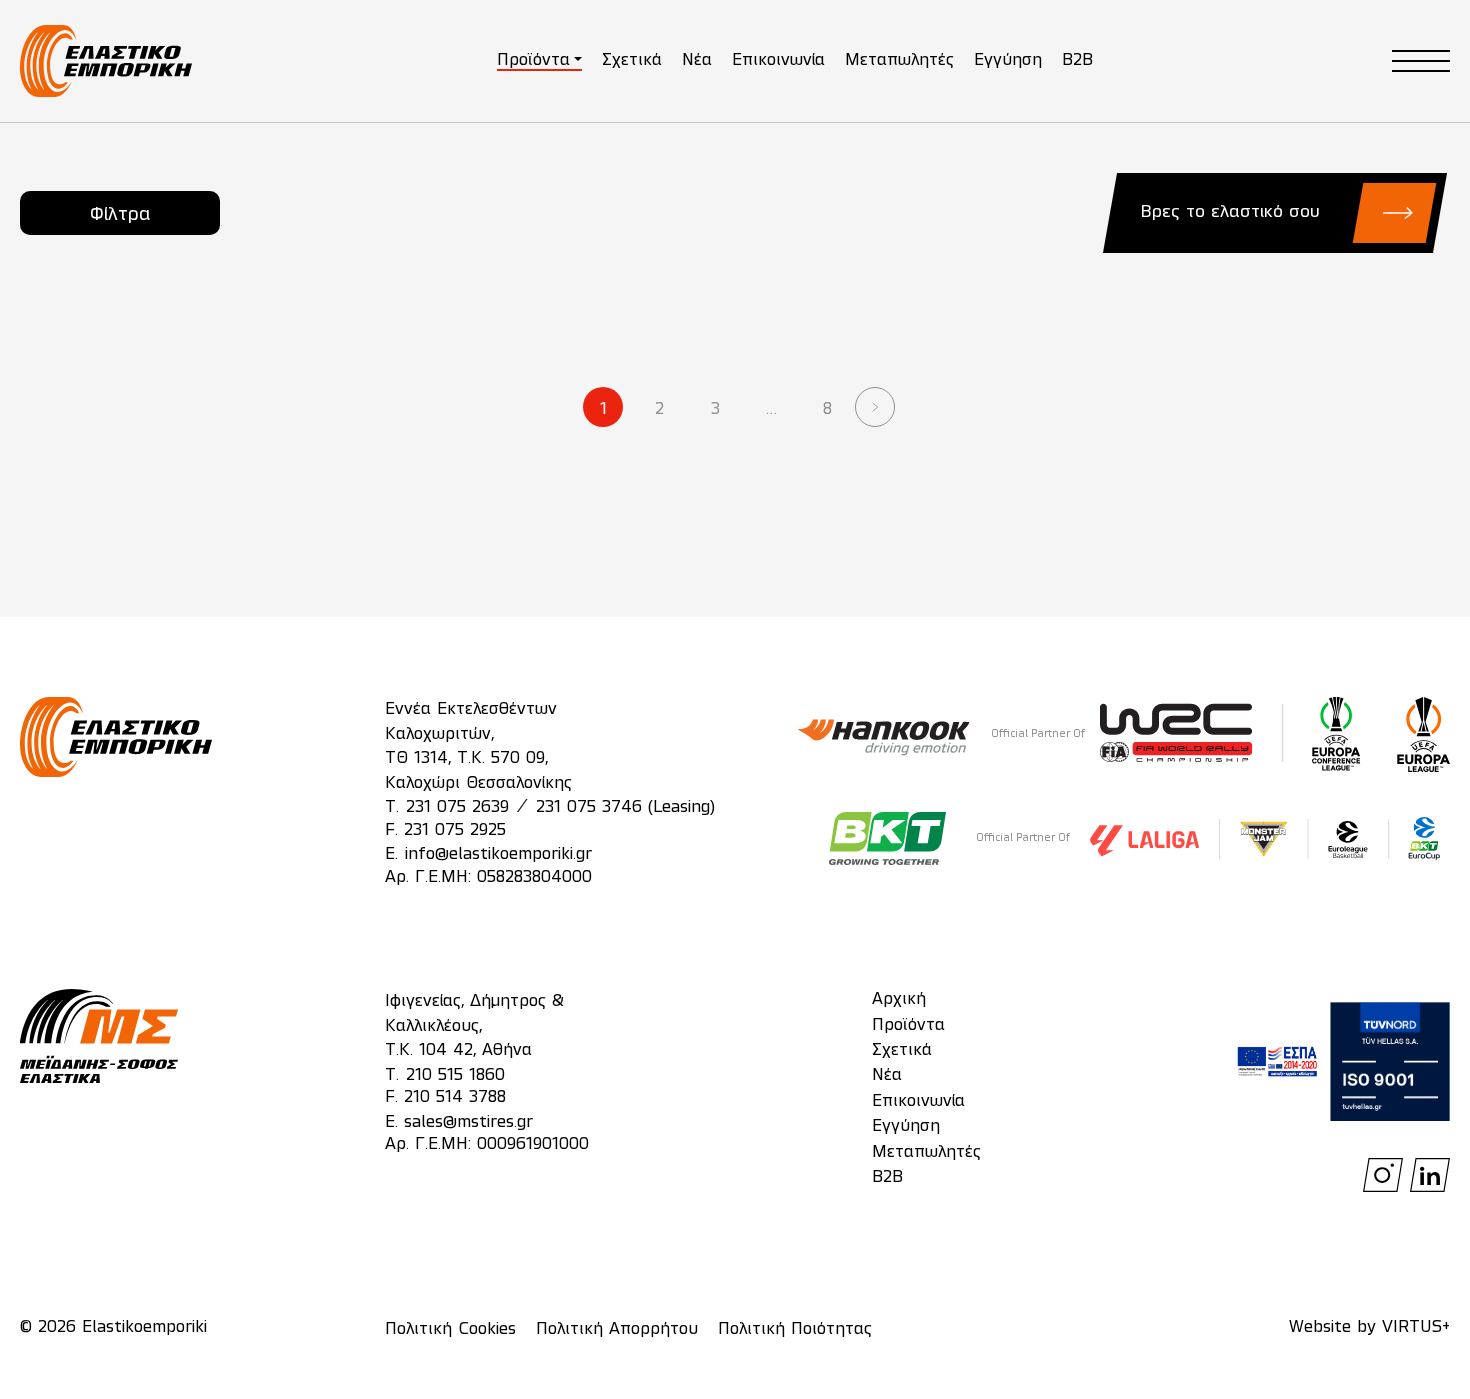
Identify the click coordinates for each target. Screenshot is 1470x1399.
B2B (1077, 61)
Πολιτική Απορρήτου (617, 1330)
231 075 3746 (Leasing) (625, 808)
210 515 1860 (455, 1076)
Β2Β (887, 1178)
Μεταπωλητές (899, 61)
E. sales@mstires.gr (459, 1123)
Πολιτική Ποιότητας (795, 1330)
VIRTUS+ (1416, 1328)
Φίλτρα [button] (120, 215)
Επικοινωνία (778, 61)
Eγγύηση (906, 1127)
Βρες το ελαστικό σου (1230, 212)
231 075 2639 (457, 808)
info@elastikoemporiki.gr (498, 855)
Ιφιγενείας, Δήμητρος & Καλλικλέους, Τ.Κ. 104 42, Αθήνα (474, 1026)
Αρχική (899, 1000)
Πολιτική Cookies (450, 1330)
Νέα (697, 61)
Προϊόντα (533, 61)
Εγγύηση (1008, 61)
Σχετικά (632, 61)
